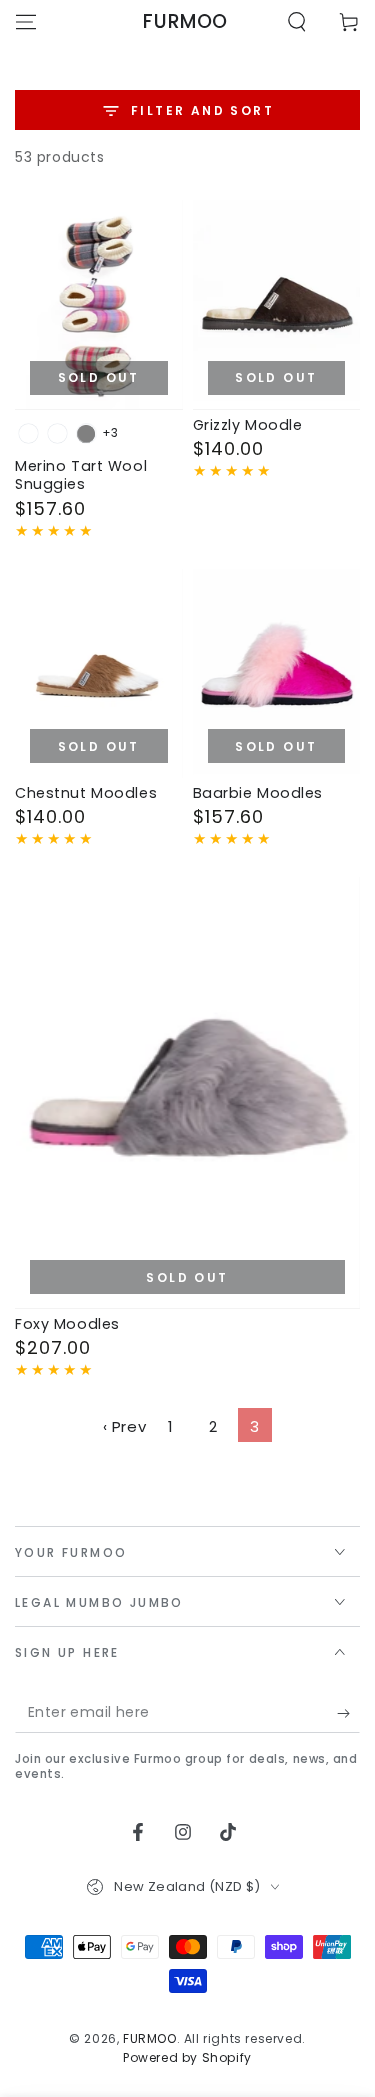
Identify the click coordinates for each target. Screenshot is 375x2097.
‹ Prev (125, 1426)
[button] (297, 22)
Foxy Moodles (67, 1324)
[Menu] (26, 22)
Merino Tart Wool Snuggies (81, 475)
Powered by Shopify (187, 2058)
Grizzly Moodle (248, 425)
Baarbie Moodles (258, 793)
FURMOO (150, 2038)
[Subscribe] (348, 1713)
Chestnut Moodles (86, 793)
